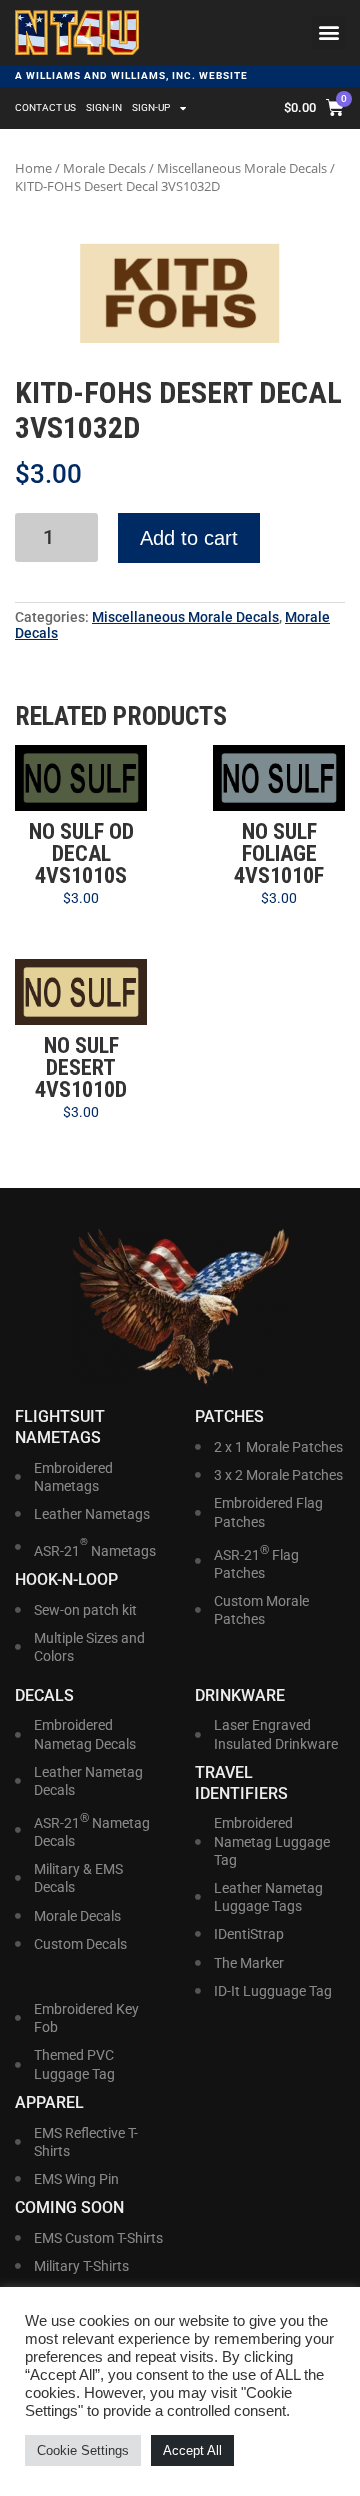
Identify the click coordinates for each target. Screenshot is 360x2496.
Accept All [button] (192, 2450)
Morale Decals (104, 168)
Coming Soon (69, 2207)
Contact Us (45, 107)
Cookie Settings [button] (83, 2450)
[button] (328, 32)
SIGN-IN (104, 107)
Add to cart (189, 538)
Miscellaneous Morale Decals (242, 168)
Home (33, 168)
